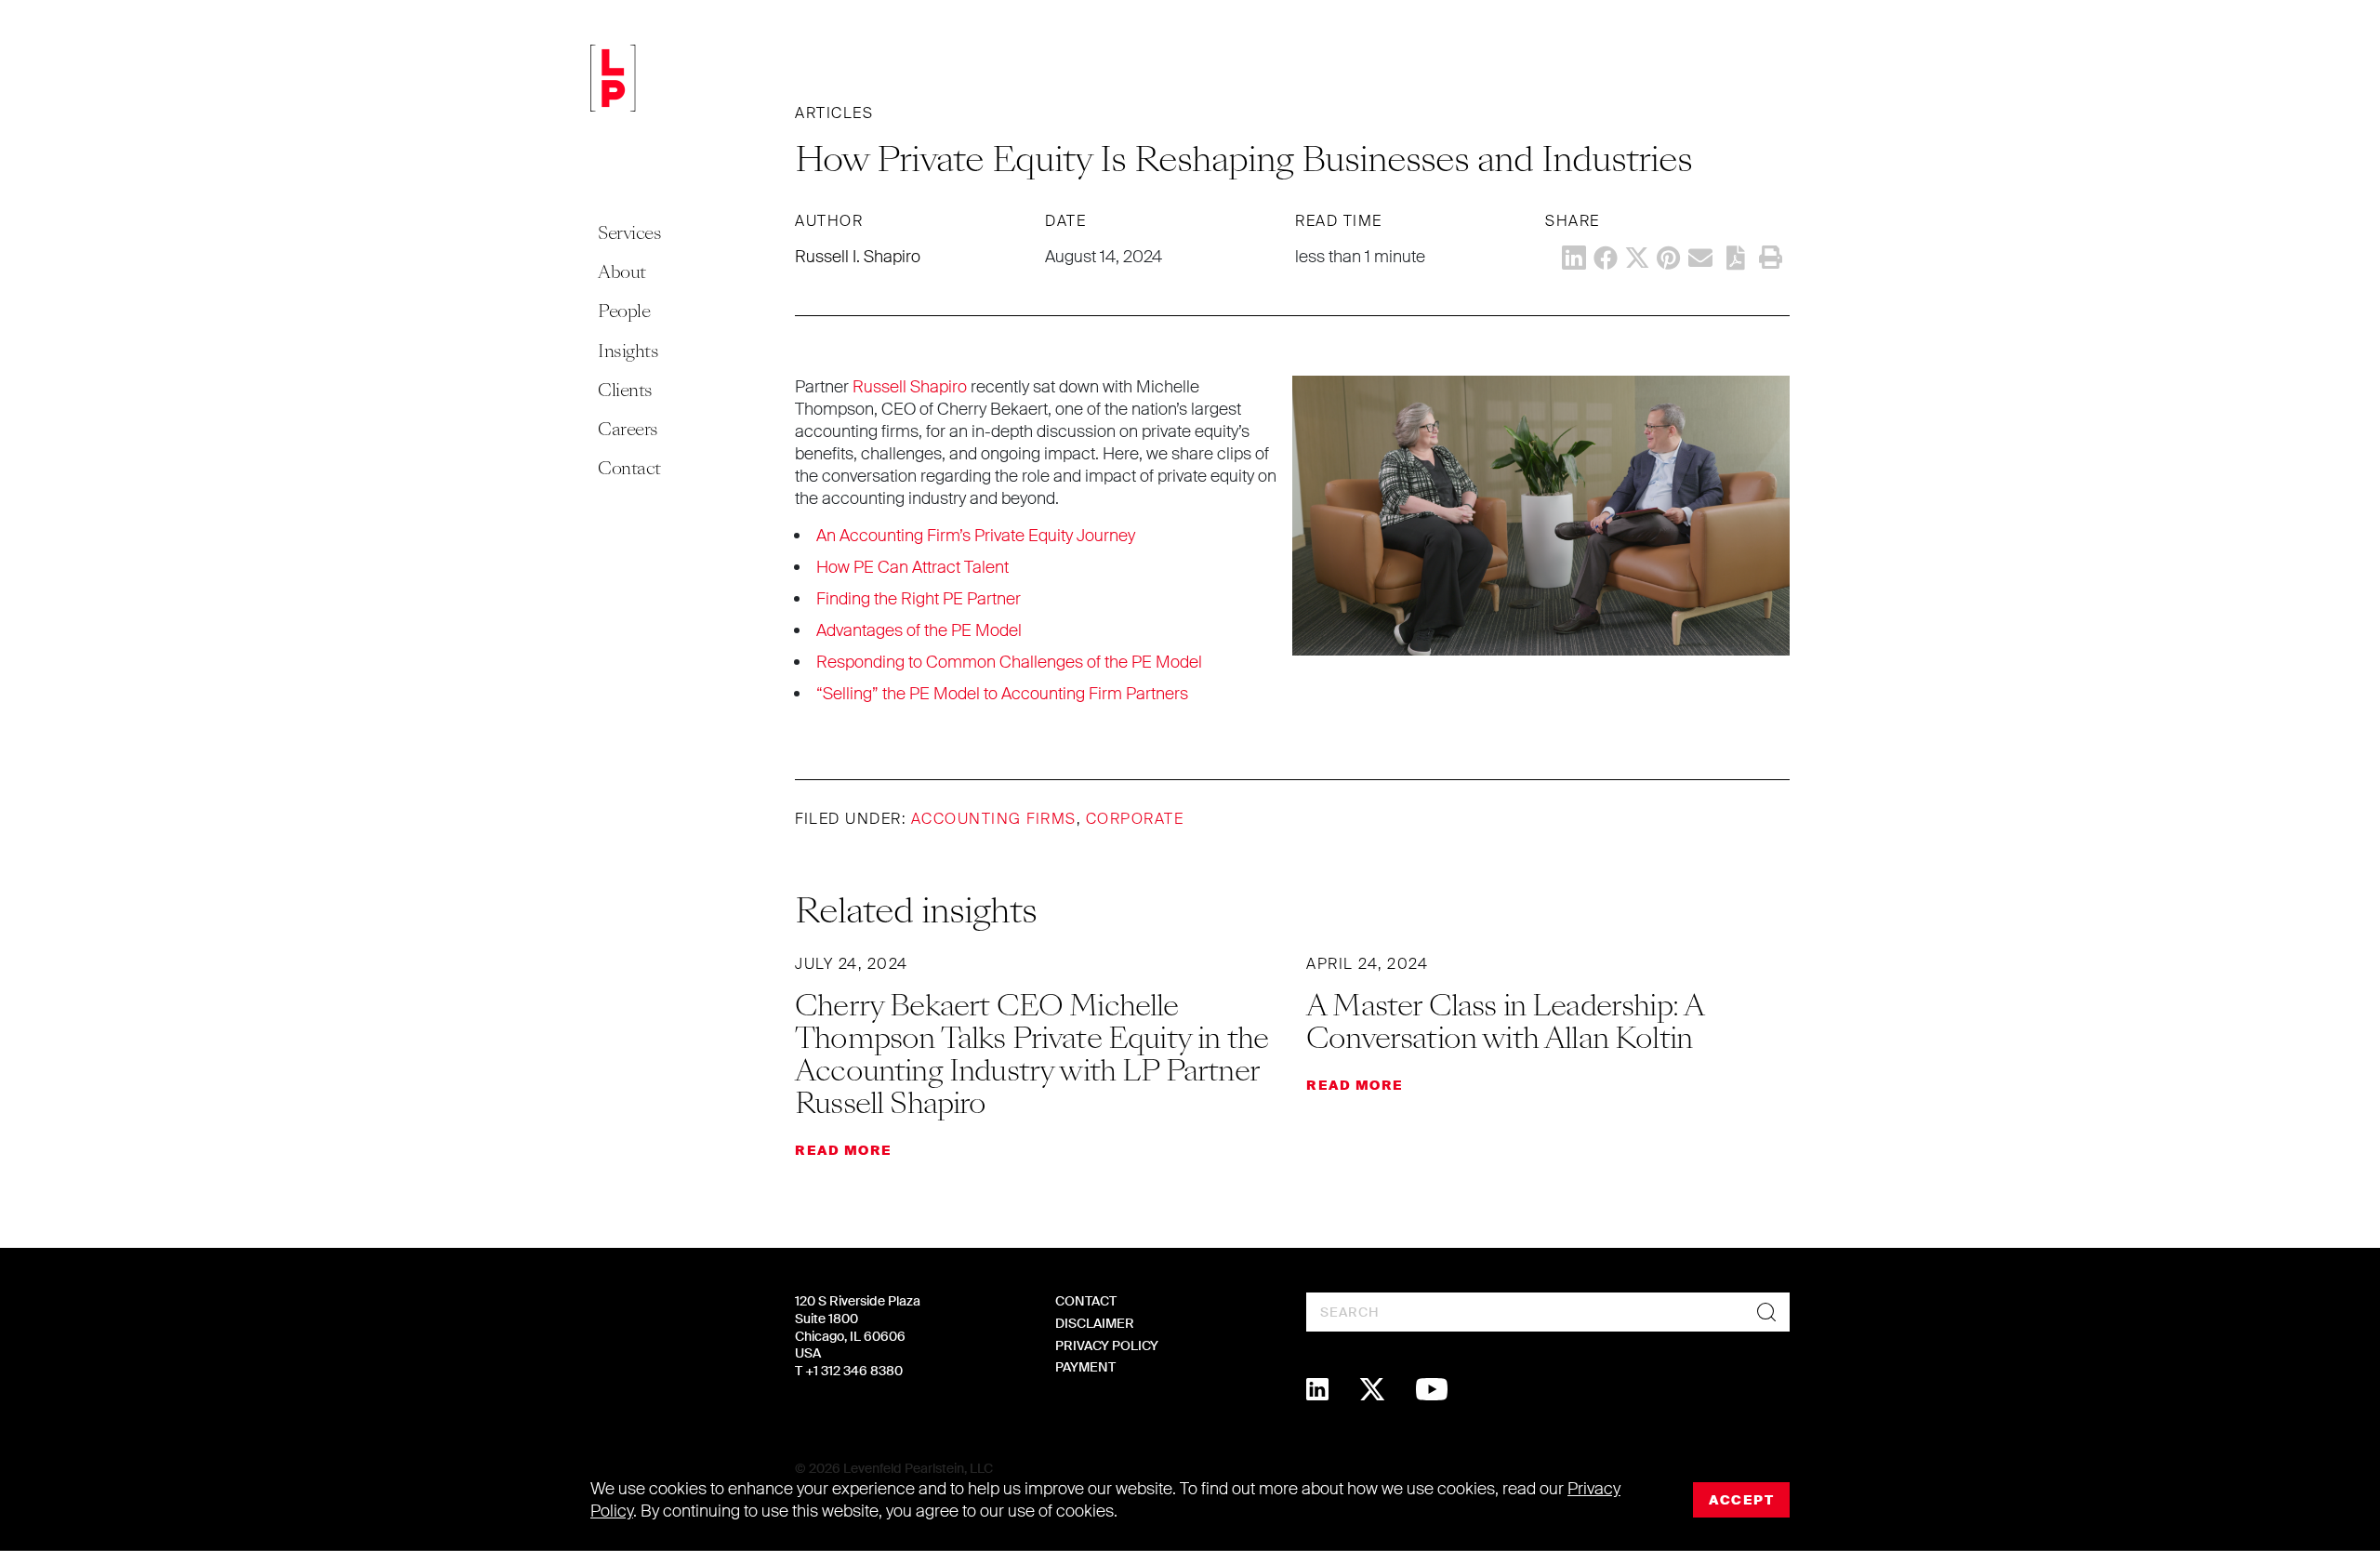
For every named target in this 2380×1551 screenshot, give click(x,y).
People (624, 311)
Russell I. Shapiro (858, 257)
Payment (1085, 1367)
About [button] (622, 272)
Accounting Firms (994, 819)
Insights (628, 351)
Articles (834, 113)
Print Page (1770, 258)
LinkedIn (1574, 258)
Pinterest (1669, 258)
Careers (628, 429)
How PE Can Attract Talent (912, 567)
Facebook (1606, 258)
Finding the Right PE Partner (919, 599)
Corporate (1135, 819)
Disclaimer (1095, 1323)
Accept (1741, 1500)
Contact (629, 468)
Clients (625, 390)
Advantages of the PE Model (919, 630)
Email (1700, 258)
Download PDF (1736, 258)
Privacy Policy (1107, 1346)
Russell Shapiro (910, 387)
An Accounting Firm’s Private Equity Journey (976, 536)
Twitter (1637, 258)
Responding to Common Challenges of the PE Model (1009, 662)
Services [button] (629, 233)
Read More (844, 1150)
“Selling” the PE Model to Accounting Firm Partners (1002, 694)
